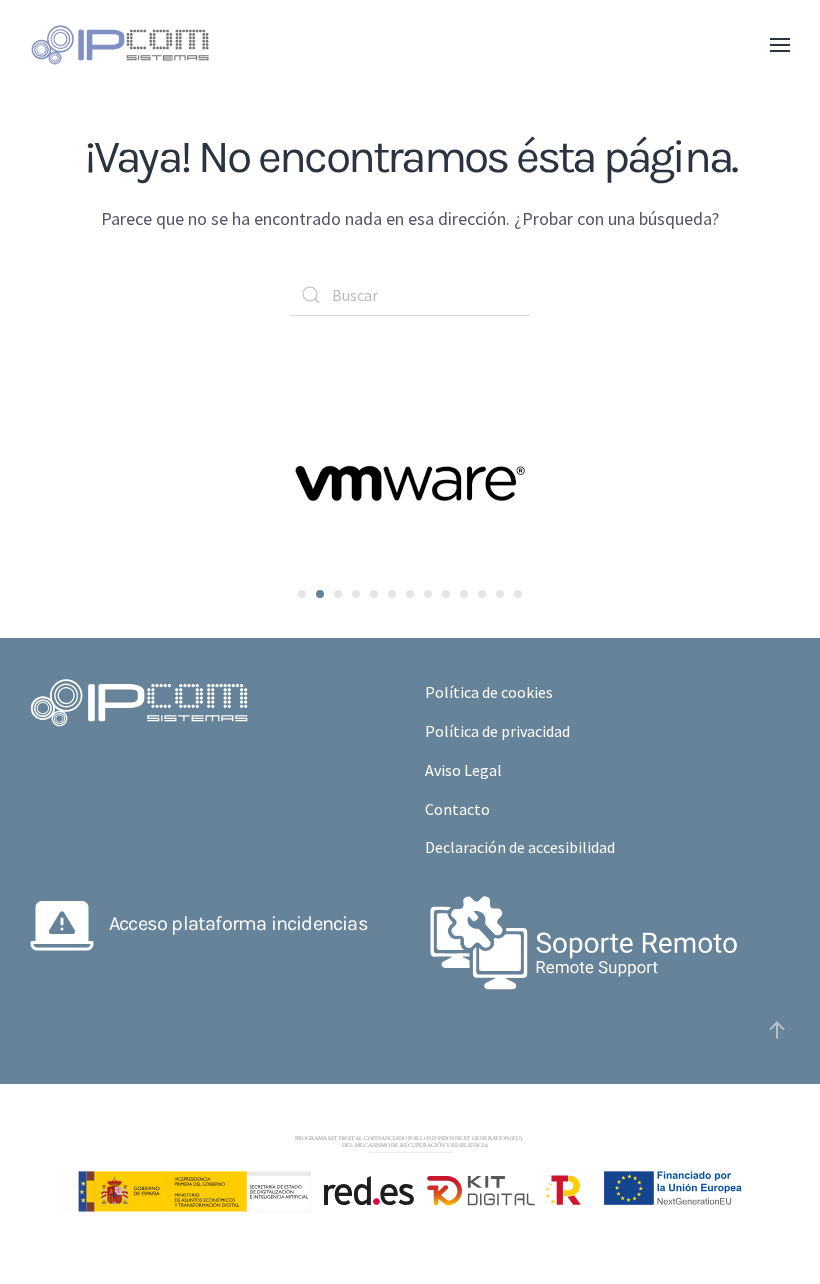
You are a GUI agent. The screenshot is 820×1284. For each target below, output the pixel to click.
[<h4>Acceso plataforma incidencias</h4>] (62, 922)
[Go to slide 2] (320, 594)
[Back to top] (777, 1030)
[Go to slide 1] (302, 594)
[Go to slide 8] (428, 594)
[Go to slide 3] (338, 594)
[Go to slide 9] (446, 594)
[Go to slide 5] (374, 594)
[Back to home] (120, 45)
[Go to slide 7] (410, 594)
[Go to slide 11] (482, 594)
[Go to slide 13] (518, 594)
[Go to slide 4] (356, 594)
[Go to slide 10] (464, 594)
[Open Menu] (780, 45)
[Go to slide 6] (392, 594)
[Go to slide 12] (500, 594)
